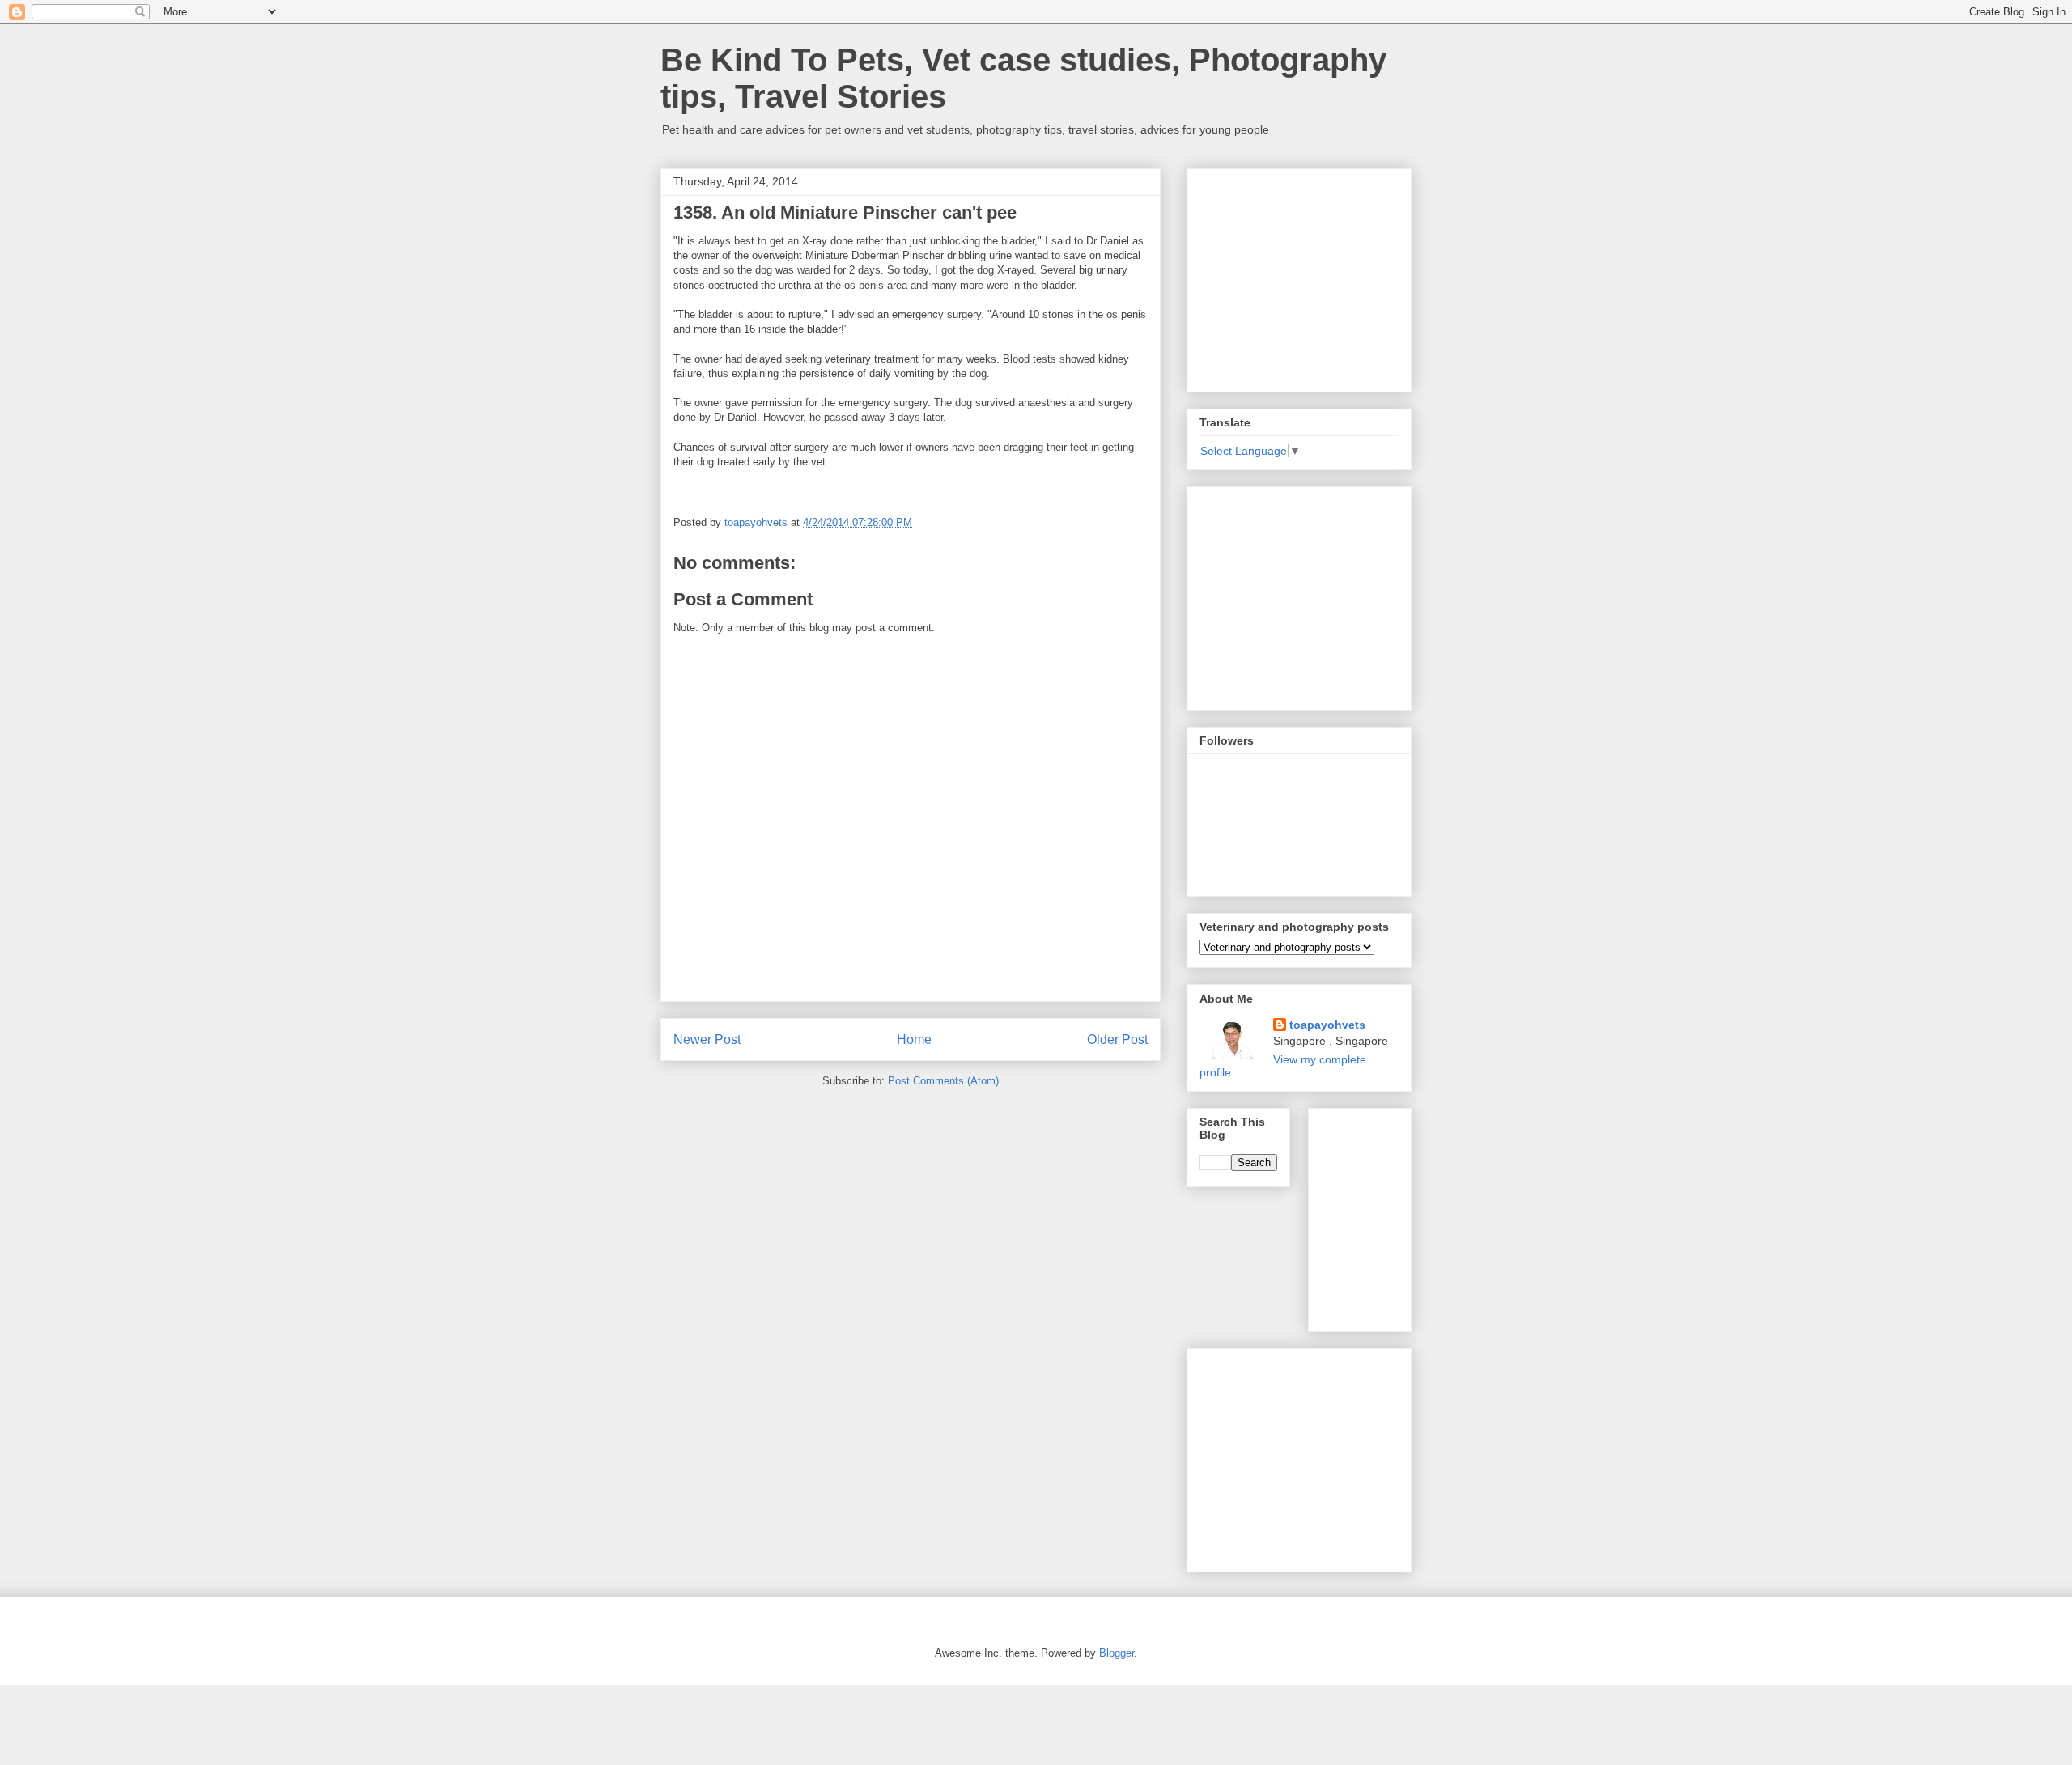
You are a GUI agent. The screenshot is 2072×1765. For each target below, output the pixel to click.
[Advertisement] (1321, 276)
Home (914, 1039)
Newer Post (707, 1039)
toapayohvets (1327, 1025)
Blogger (1117, 1653)
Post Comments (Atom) (943, 1081)
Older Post (1117, 1039)
